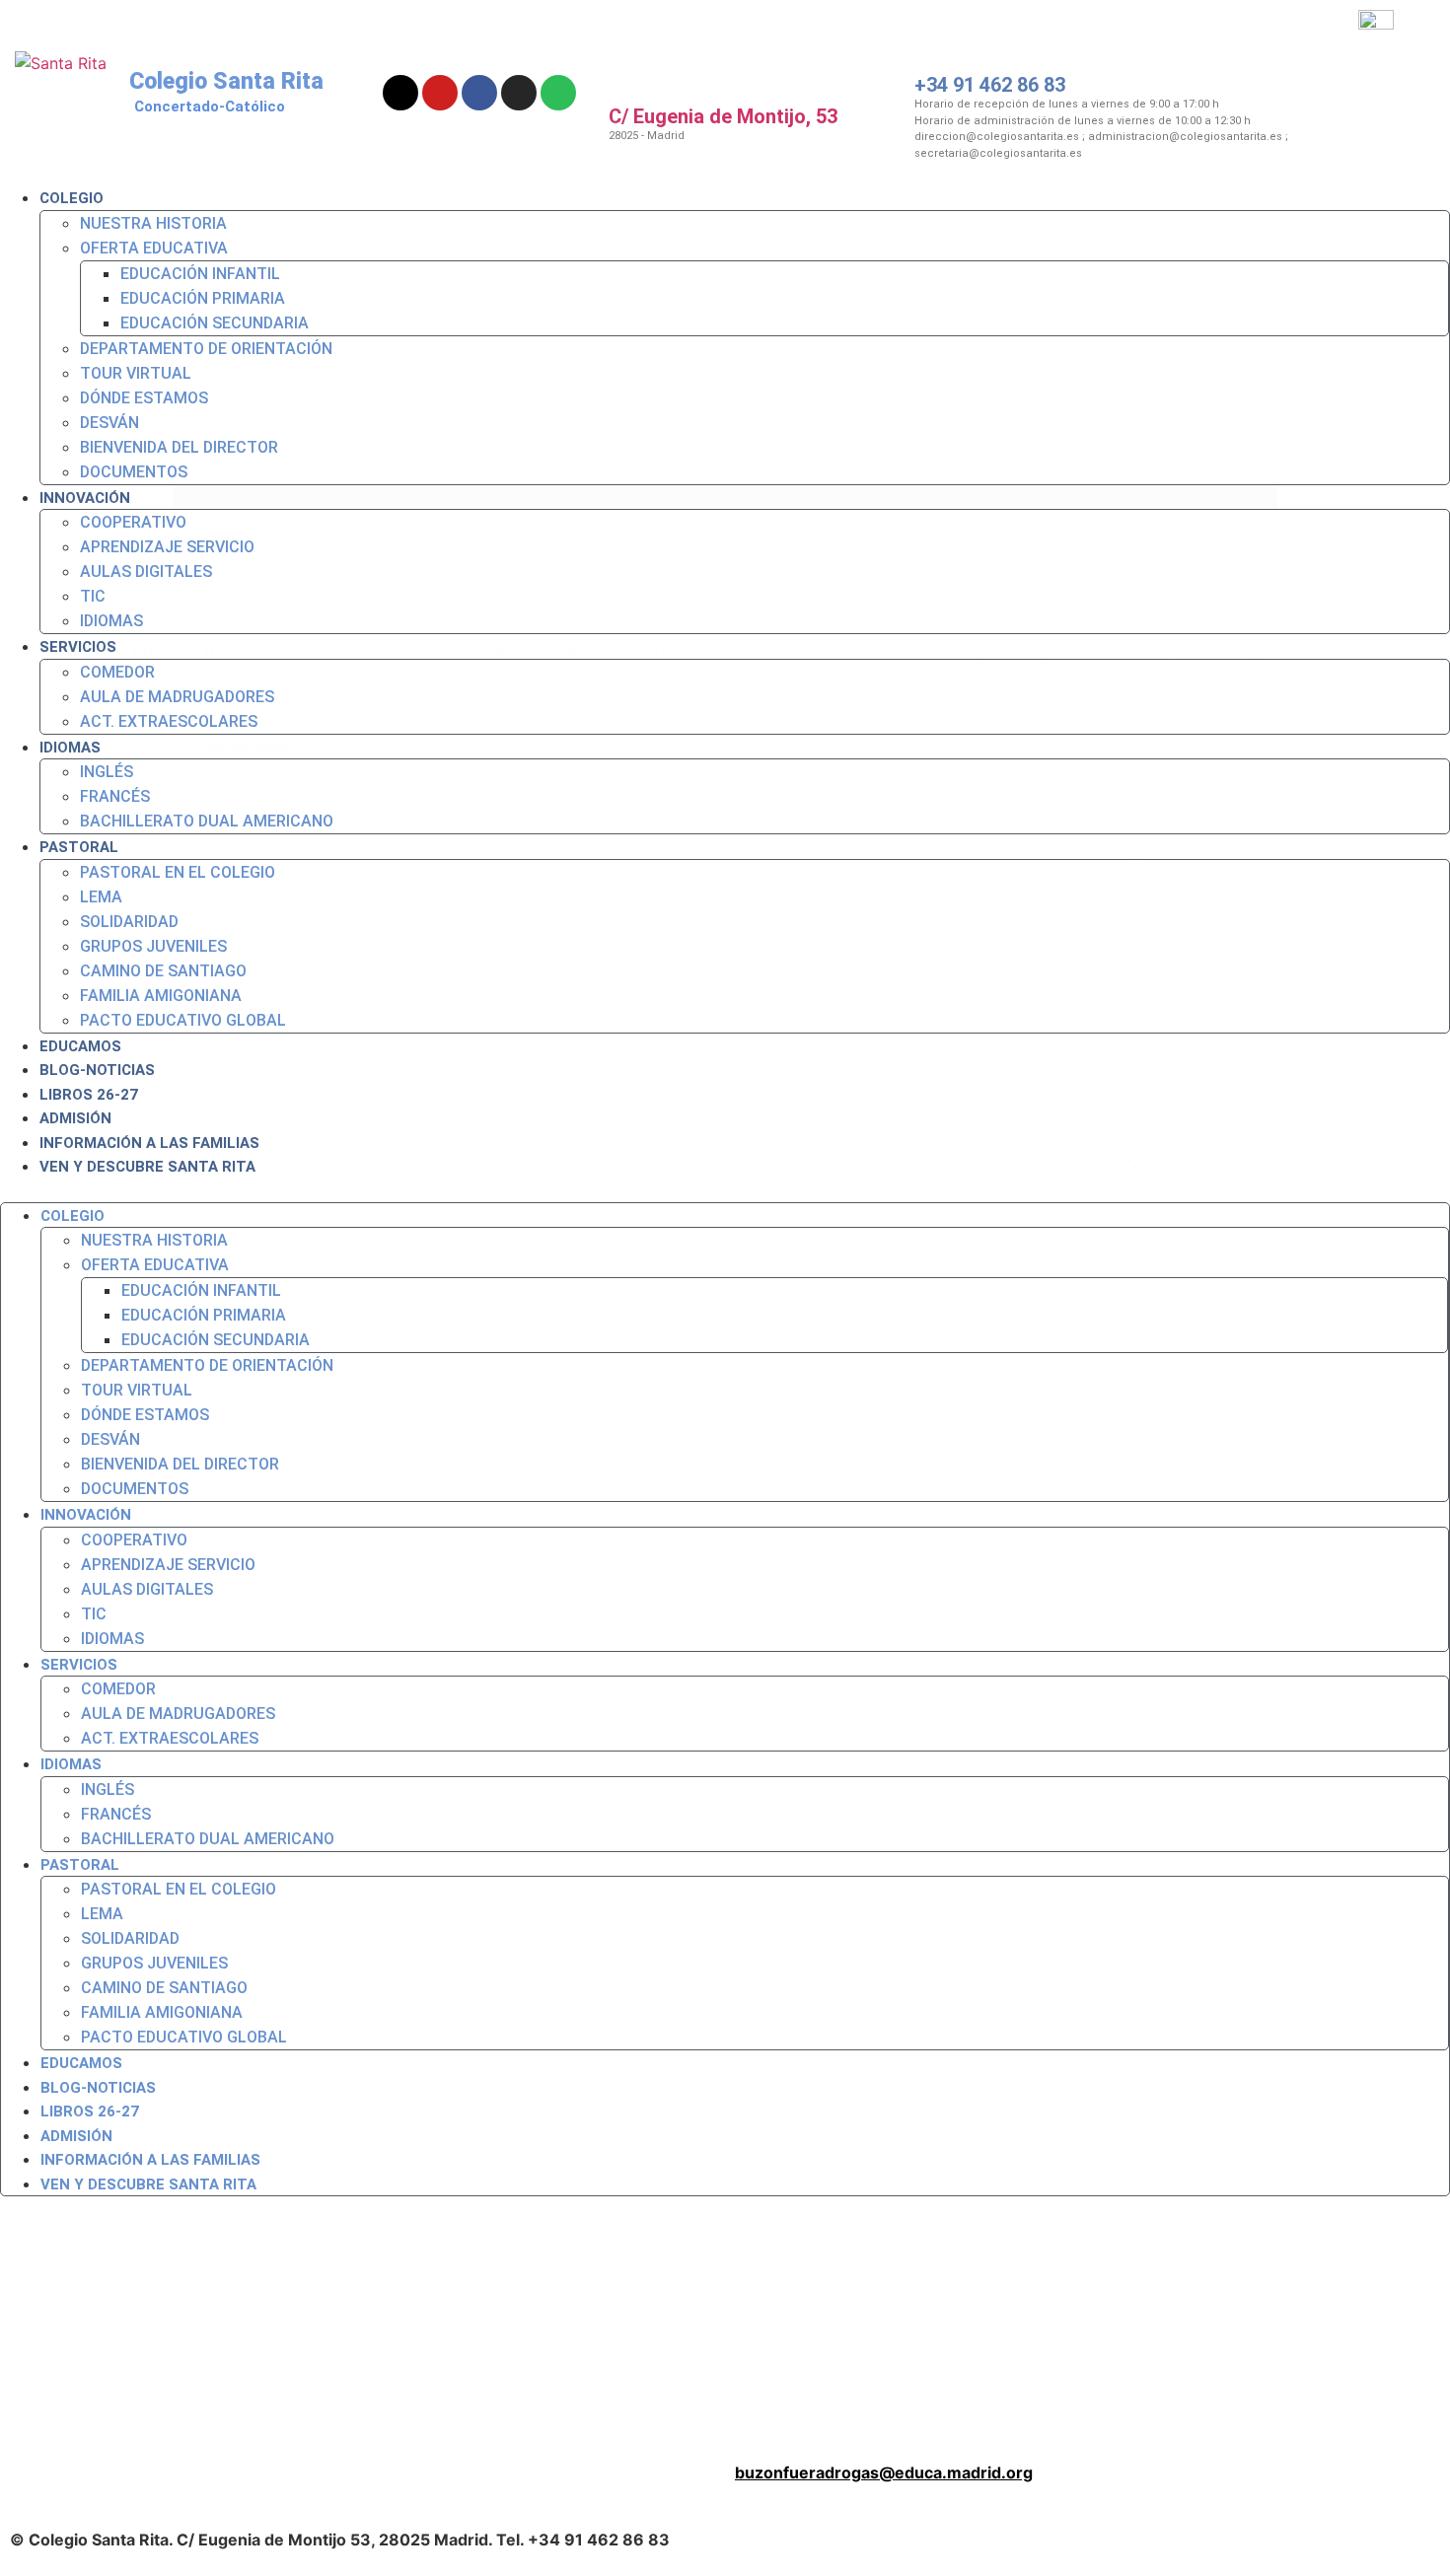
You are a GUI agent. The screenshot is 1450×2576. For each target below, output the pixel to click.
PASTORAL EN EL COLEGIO (178, 872)
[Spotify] (558, 93)
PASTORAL (79, 847)
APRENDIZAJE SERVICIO (167, 547)
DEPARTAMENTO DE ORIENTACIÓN (206, 349)
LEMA (101, 897)
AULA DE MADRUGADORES (177, 697)
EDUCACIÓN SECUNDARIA (215, 323)
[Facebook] (479, 93)
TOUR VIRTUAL (136, 373)
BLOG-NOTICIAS (97, 1070)
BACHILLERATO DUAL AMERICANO (207, 821)
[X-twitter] (400, 93)
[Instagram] (519, 93)
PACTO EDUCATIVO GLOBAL (183, 1020)
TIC (93, 596)
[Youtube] (440, 93)
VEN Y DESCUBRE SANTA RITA (147, 1167)
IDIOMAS (111, 621)
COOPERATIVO (133, 522)
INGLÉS (107, 772)
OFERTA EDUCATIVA (154, 248)
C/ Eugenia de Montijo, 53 (723, 116)
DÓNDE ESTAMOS (144, 398)
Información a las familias (149, 1143)
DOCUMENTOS (134, 472)
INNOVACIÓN (85, 498)
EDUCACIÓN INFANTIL (200, 274)
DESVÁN (109, 423)
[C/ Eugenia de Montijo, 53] (641, 59)
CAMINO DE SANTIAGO (163, 971)
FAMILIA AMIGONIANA (161, 996)
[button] (725, 1190)
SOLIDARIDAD (129, 922)
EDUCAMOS (80, 1046)
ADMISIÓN (75, 1118)
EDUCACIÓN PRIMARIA (203, 298)
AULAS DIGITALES (146, 572)
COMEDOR (117, 672)
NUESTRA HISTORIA (153, 223)
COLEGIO (72, 198)
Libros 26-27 (89, 1095)
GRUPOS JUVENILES (153, 946)
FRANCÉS (115, 796)
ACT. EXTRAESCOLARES (169, 721)
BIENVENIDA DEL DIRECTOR (179, 447)
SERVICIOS (78, 647)
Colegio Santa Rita (226, 81)
